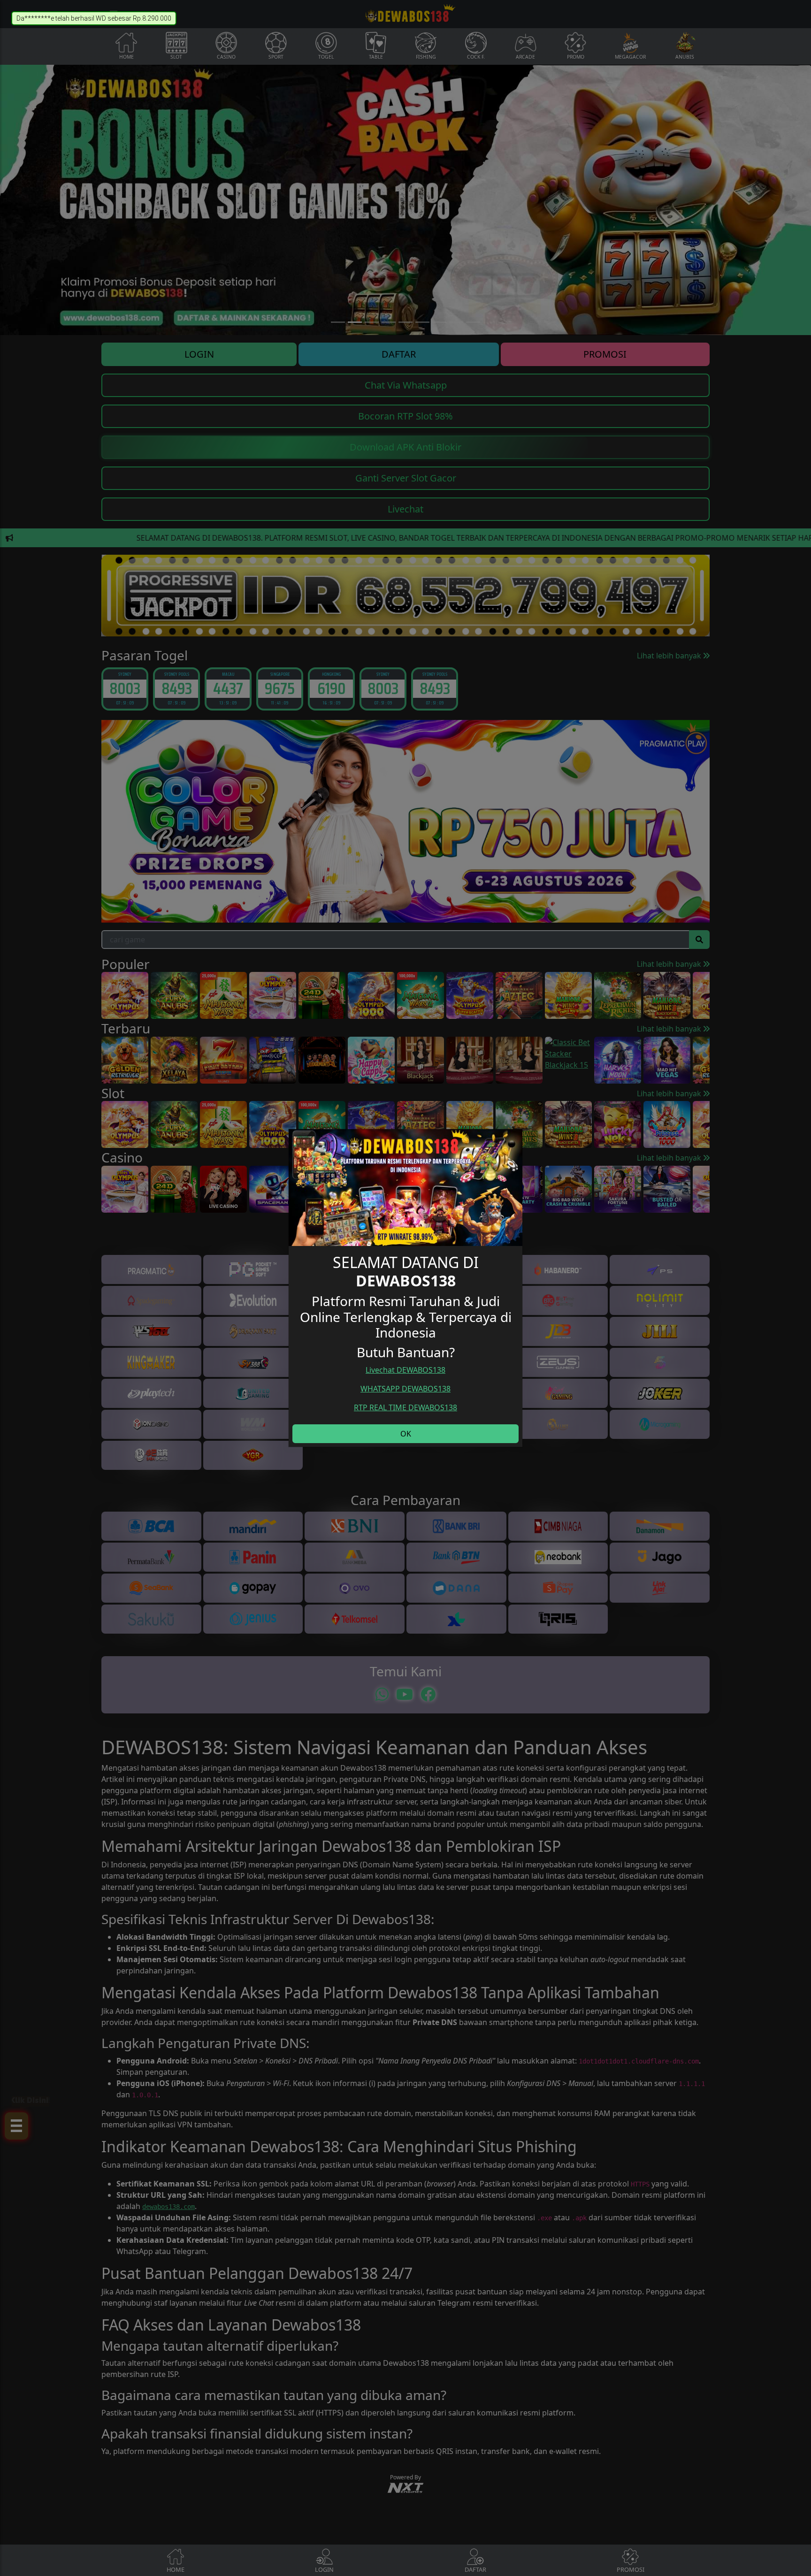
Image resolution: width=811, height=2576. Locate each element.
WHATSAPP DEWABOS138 (405, 1389)
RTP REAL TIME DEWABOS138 (405, 1407)
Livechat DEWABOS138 (405, 1370)
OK (406, 1434)
